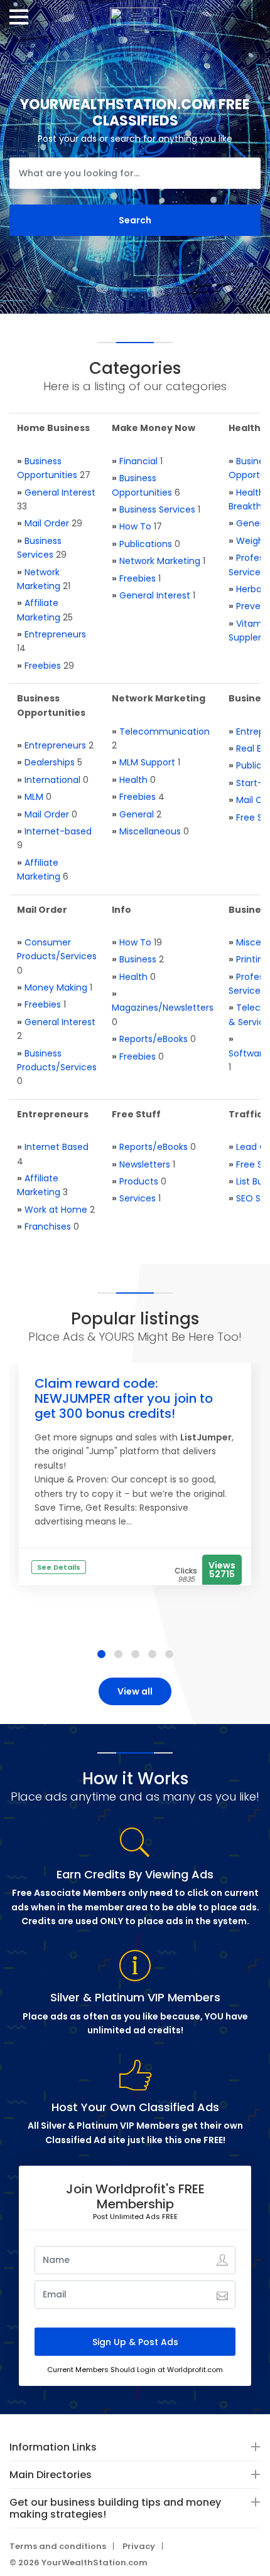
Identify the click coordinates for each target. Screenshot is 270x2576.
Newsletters (145, 1164)
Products (139, 1181)
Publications (146, 544)
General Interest (60, 492)
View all (135, 1691)
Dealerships (50, 762)
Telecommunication (165, 732)
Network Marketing (160, 561)
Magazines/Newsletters (163, 1008)
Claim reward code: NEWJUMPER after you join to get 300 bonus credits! (124, 1398)
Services (138, 1198)
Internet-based (58, 831)
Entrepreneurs (55, 634)
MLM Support (147, 762)
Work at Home (56, 1210)
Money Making (56, 987)
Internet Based (57, 1147)
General (137, 814)
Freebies (43, 666)
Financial (138, 461)
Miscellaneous (150, 831)
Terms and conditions (58, 2546)
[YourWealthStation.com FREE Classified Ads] (135, 12)
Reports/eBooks (154, 1039)
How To (135, 526)
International (52, 780)
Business (138, 959)
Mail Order (47, 523)
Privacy (139, 2546)
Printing (252, 959)
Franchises (48, 1227)
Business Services (157, 509)
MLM (34, 797)
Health (133, 780)
